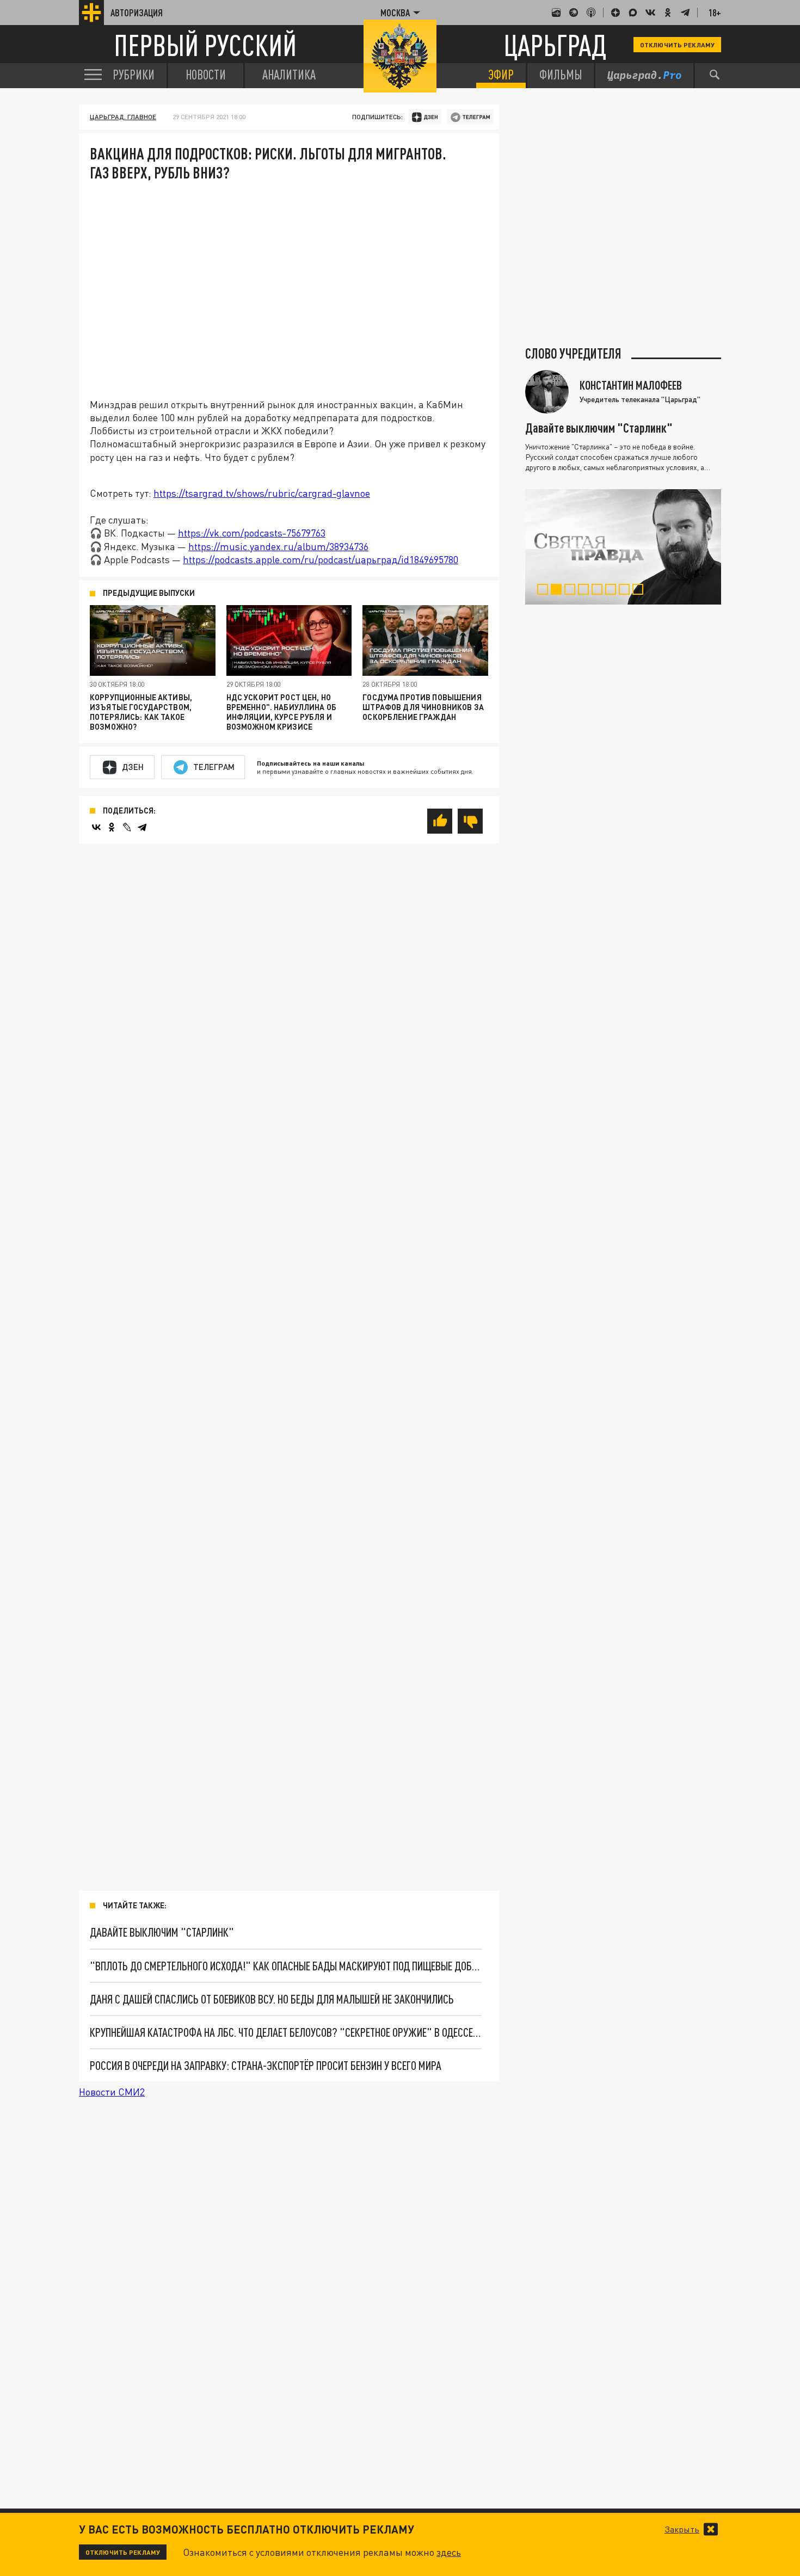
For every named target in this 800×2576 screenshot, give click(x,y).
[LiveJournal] (127, 827)
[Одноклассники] (112, 827)
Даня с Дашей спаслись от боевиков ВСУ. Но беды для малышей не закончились (272, 1999)
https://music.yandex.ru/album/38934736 (278, 546)
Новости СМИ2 (112, 2092)
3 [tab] (572, 591)
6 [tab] (613, 591)
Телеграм (214, 767)
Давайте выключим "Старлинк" (162, 1932)
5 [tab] (599, 591)
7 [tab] (627, 591)
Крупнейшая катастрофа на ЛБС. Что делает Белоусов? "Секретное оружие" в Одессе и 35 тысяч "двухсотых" (286, 2032)
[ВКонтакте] (96, 827)
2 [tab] (559, 591)
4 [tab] (586, 591)
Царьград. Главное (123, 117)
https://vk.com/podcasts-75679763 (252, 533)
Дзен (133, 767)
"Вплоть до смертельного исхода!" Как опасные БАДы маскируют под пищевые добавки (286, 1966)
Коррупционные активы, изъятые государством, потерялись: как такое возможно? (141, 712)
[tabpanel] (623, 547)
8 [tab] (640, 591)
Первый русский (205, 45)
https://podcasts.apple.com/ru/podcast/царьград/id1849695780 (321, 559)
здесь (449, 2552)
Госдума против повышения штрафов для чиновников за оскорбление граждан (423, 707)
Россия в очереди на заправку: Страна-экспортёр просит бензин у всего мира (266, 2065)
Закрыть (682, 2529)
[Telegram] (142, 827)
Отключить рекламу (677, 45)
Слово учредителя (573, 354)
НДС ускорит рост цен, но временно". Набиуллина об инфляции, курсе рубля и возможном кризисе (281, 712)
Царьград (555, 45)
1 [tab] (545, 591)
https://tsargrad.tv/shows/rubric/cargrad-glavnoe (262, 493)
